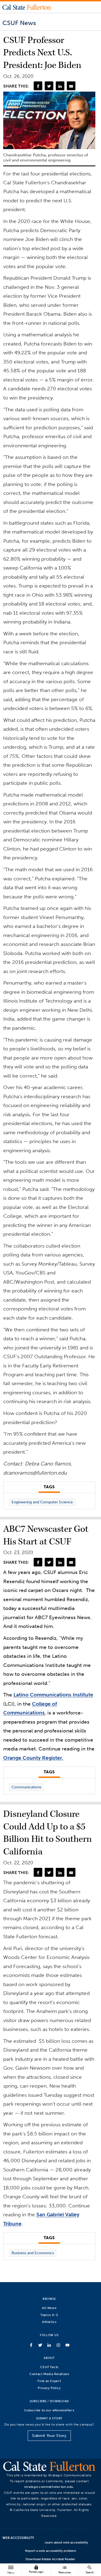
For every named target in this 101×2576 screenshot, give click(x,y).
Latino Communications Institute (53, 1695)
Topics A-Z (49, 2315)
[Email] (71, 86)
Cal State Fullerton (27, 7)
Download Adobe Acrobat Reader (50, 2559)
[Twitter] (49, 86)
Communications (26, 1787)
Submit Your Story (49, 2436)
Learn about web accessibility (66, 2542)
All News (49, 2308)
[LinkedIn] (60, 86)
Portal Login (36, 2569)
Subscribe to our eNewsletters (49, 2410)
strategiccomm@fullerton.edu (49, 2487)
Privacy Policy (49, 2388)
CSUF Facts (49, 2367)
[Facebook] (38, 86)
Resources (65, 2569)
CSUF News (19, 23)
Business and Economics (33, 2253)
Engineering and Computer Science (42, 1502)
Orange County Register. (33, 1758)
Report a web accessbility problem (51, 2551)
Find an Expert (49, 2381)
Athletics (49, 2322)
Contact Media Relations (49, 2374)
